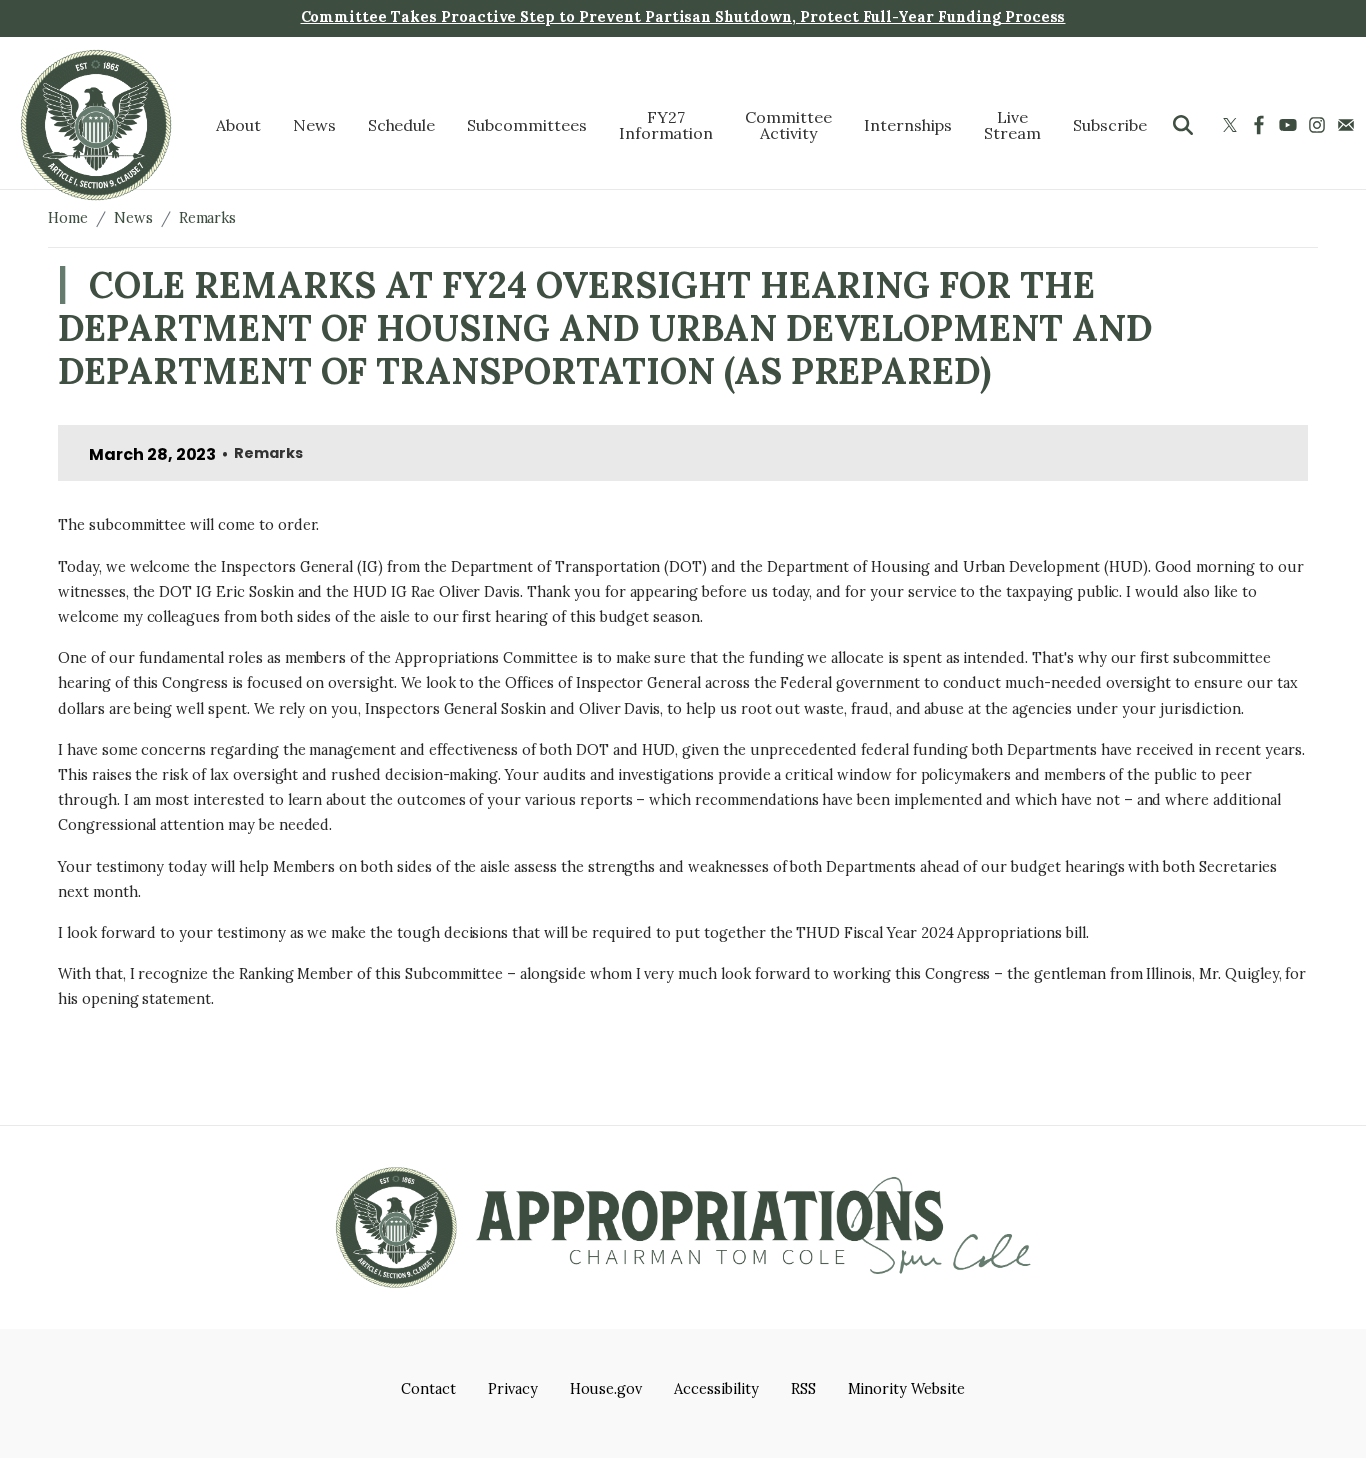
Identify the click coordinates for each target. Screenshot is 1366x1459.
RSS (803, 1389)
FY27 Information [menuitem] (666, 125)
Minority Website (906, 1389)
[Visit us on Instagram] (1319, 125)
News (133, 218)
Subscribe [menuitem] (1110, 125)
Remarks (208, 218)
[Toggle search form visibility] (1183, 125)
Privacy (513, 1389)
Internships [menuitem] (908, 125)
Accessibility (716, 1389)
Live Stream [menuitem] (1012, 125)
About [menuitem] (238, 125)
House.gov (606, 1389)
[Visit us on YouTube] (1290, 125)
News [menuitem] (314, 125)
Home (68, 218)
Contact (428, 1389)
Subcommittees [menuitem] (526, 125)
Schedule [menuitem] (402, 125)
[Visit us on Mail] (1348, 125)
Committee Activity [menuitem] (788, 125)
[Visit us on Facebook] (1261, 125)
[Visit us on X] (1232, 125)
